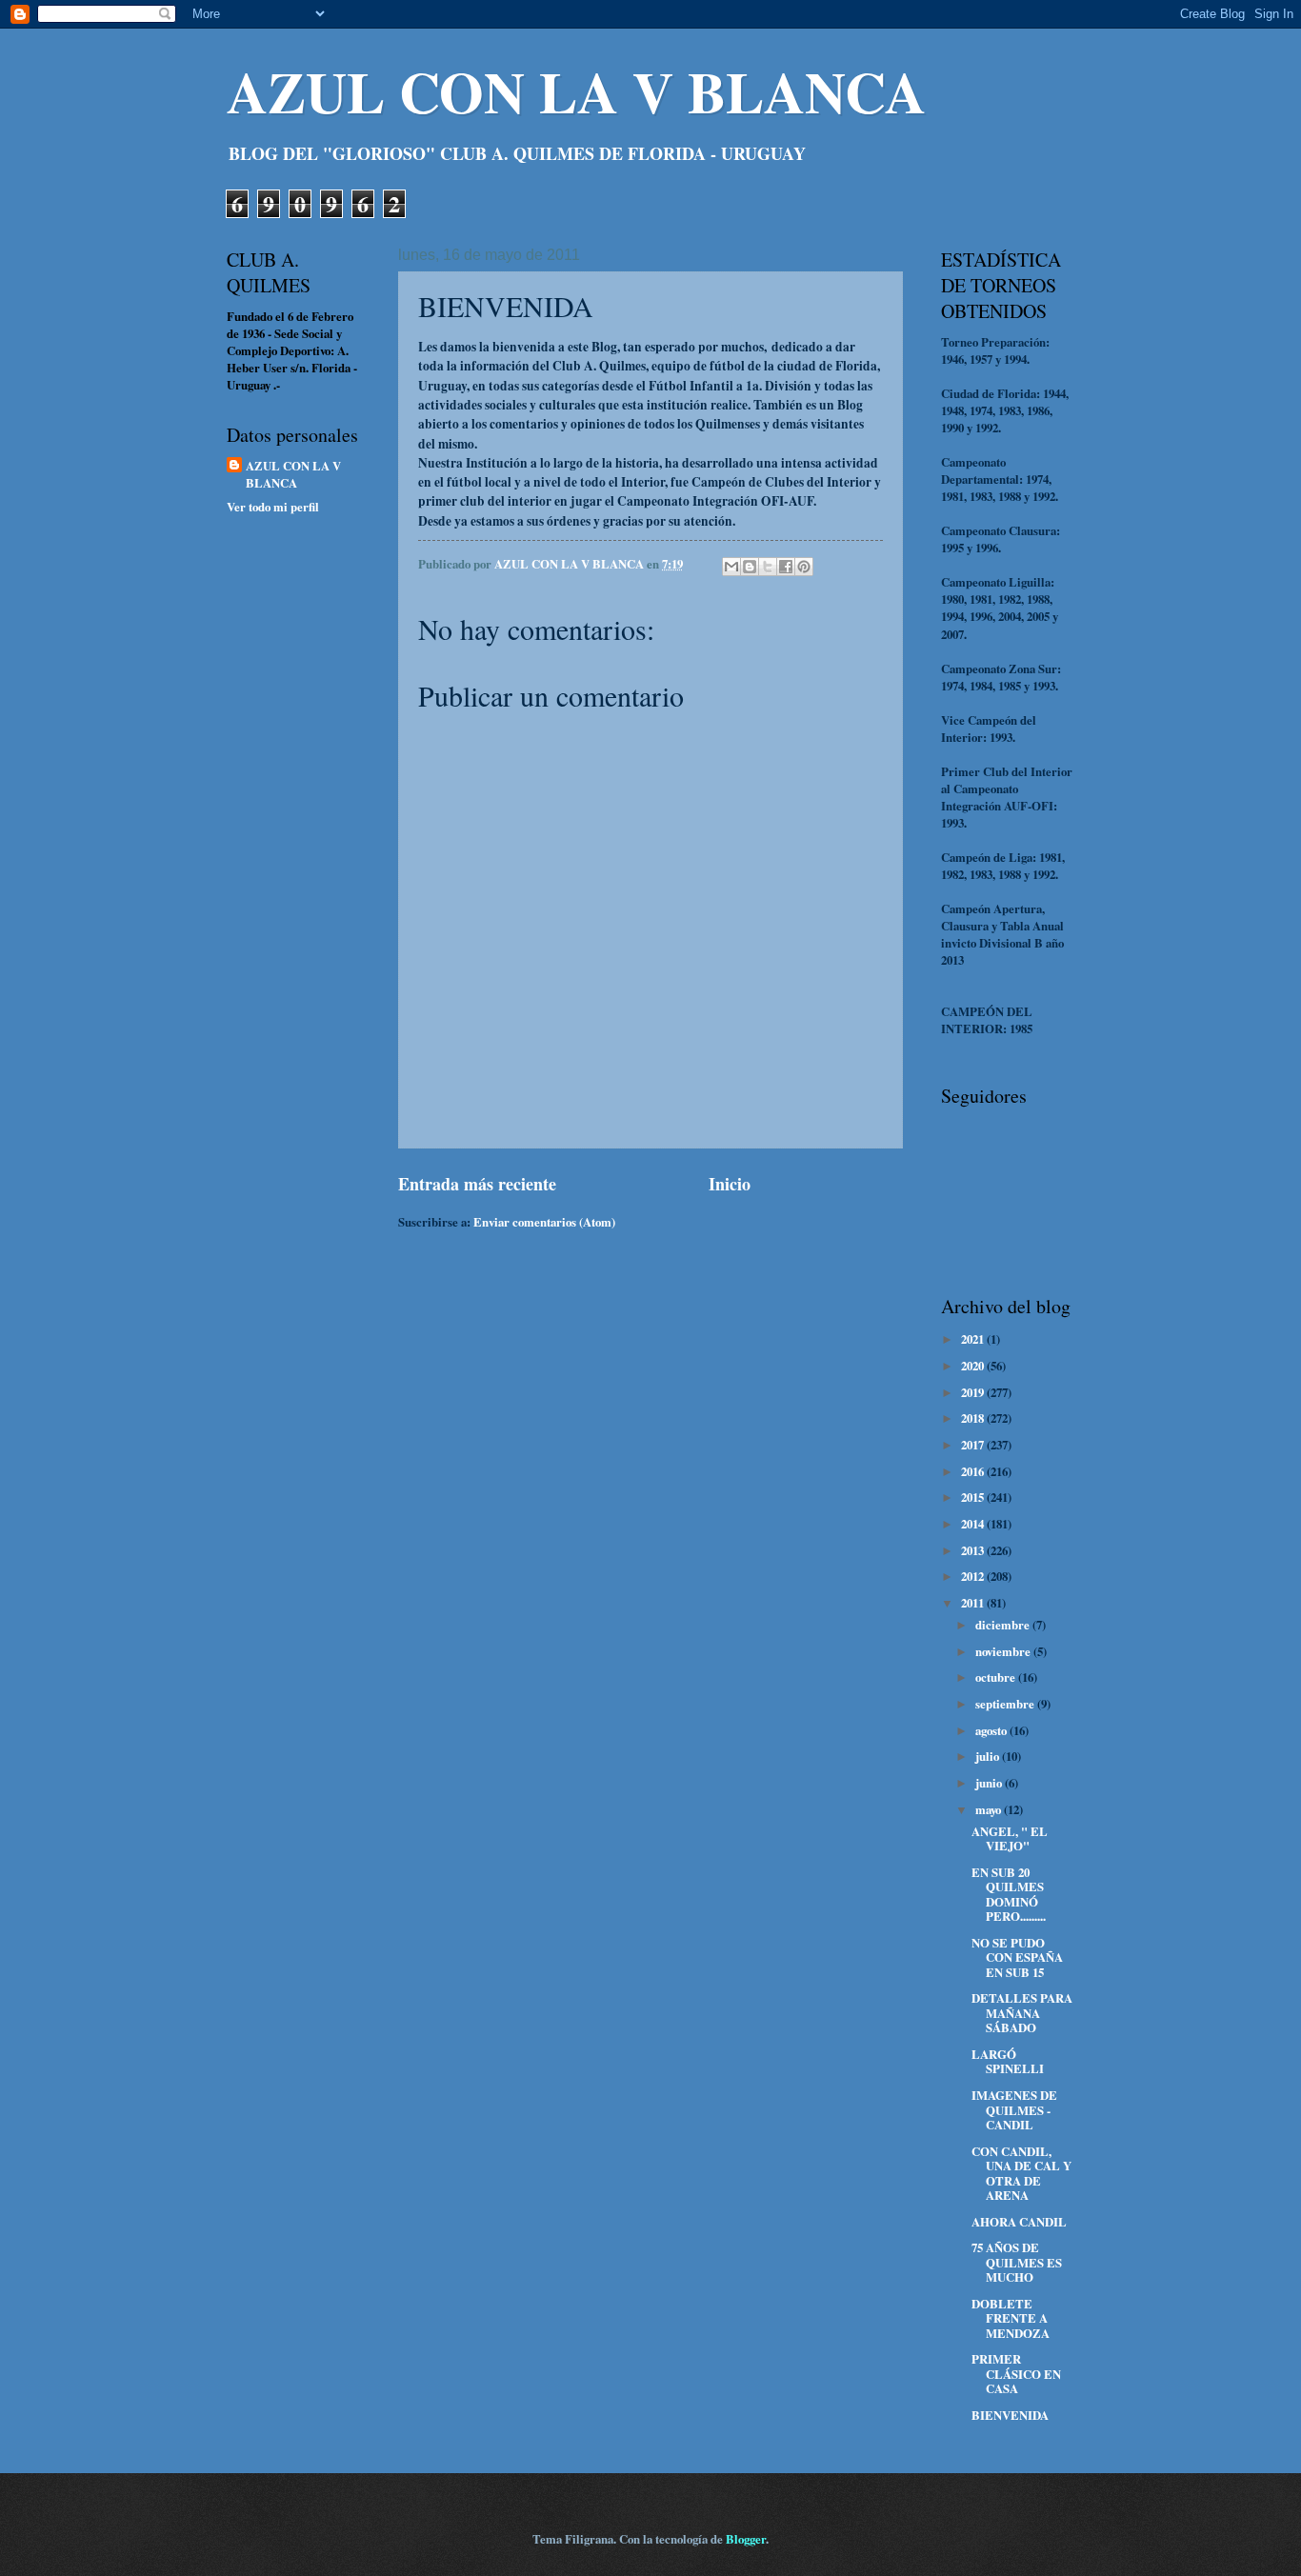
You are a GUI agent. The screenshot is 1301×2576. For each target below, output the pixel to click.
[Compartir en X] (768, 567)
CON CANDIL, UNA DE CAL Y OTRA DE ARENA (1021, 2173)
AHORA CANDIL (1019, 2222)
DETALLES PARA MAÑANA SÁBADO (1022, 2013)
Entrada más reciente (477, 1184)
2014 (974, 1524)
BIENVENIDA (1010, 2415)
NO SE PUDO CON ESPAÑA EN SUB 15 (1017, 1957)
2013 (974, 1550)
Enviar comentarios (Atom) (544, 1222)
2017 (974, 1445)
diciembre (1004, 1625)
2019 (974, 1392)
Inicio (730, 1184)
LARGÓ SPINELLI (1008, 2061)
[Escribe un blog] (750, 567)
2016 (974, 1471)
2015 (974, 1497)
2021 (974, 1339)
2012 (974, 1576)
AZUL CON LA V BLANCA (576, 91)
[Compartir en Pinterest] (804, 567)
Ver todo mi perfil (273, 507)
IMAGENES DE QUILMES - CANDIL (1014, 2110)
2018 (974, 1418)
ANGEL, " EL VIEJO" (1010, 1838)
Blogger (746, 2539)
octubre (997, 1677)
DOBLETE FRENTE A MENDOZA (1011, 2318)
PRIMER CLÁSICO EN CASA (1016, 2374)
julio (989, 1756)
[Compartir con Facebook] (786, 567)
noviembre (1004, 1651)
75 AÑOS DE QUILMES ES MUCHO (1017, 2262)
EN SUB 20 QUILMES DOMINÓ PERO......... (1009, 1894)
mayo (990, 1809)
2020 (974, 1366)
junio (990, 1783)
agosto (992, 1730)
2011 (974, 1603)
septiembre (1006, 1704)
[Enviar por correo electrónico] (731, 567)
